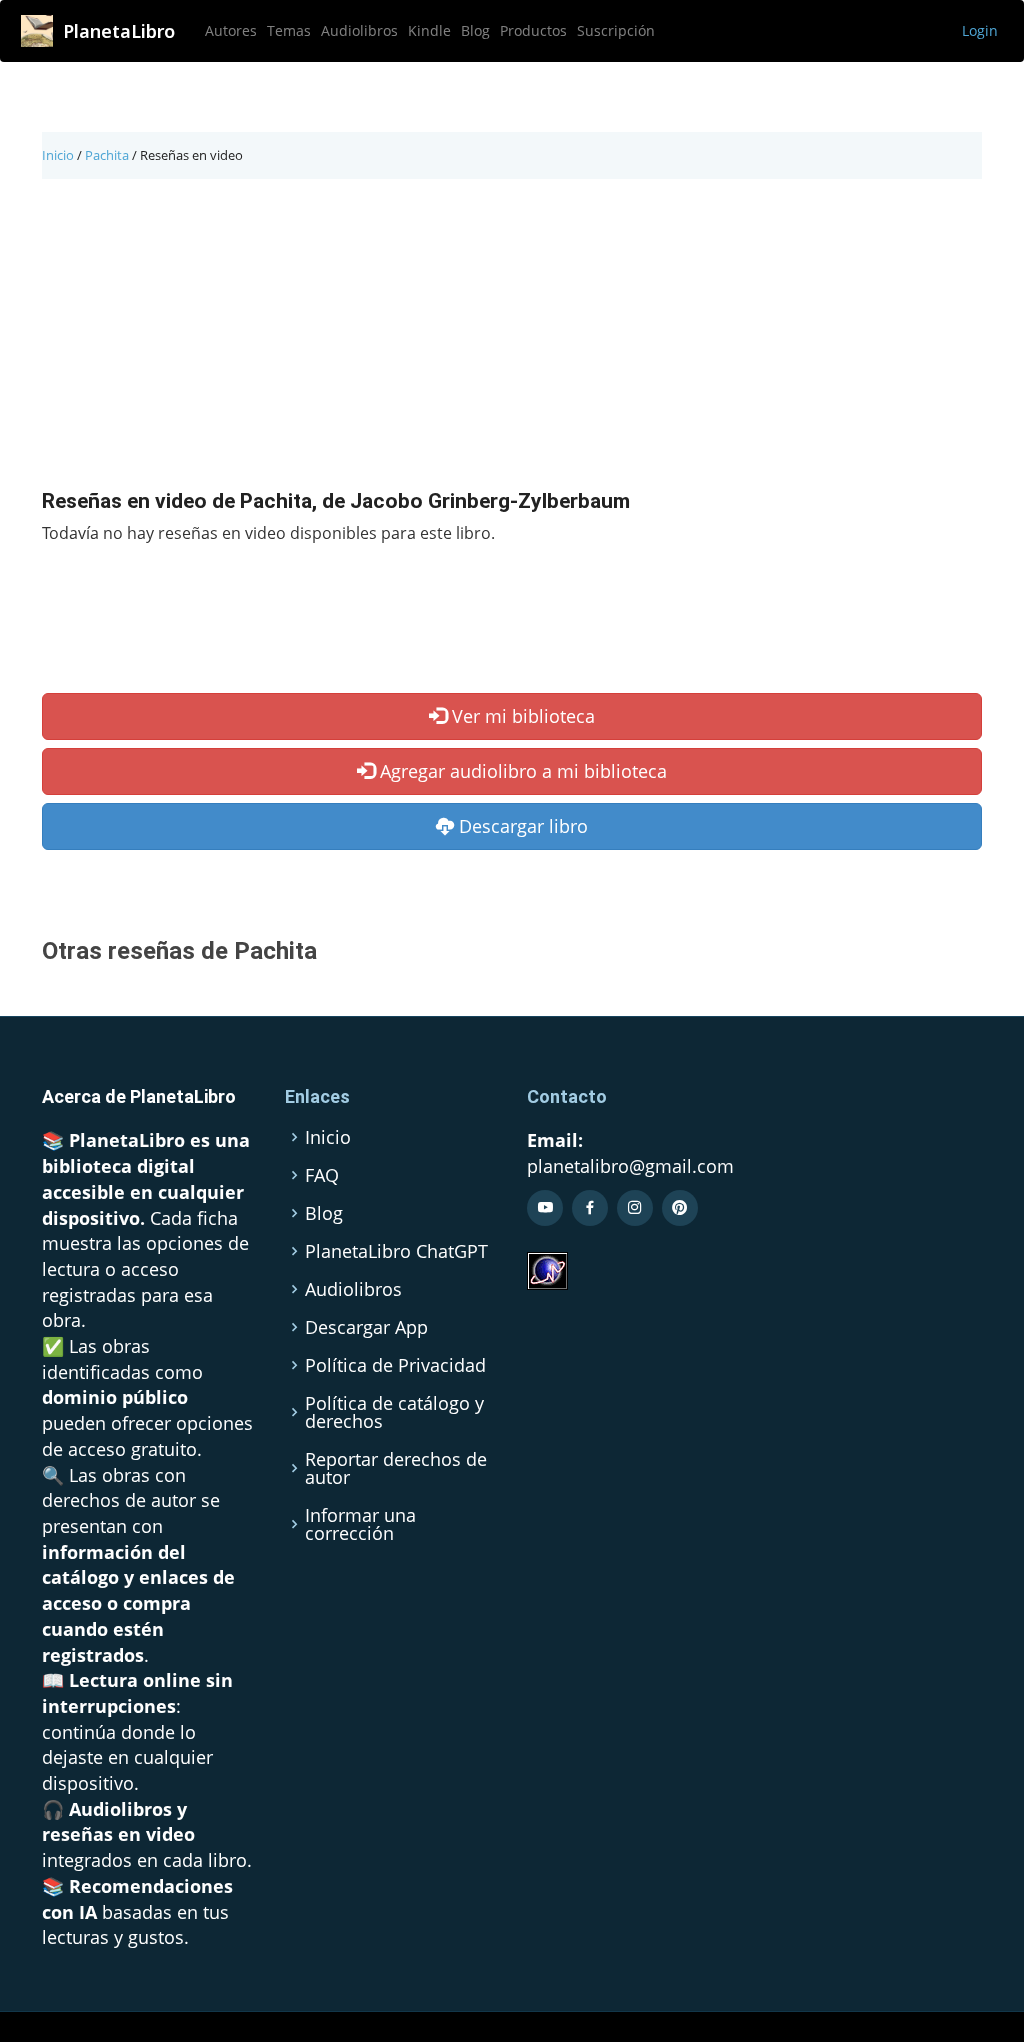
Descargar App (366, 1327)
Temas (289, 30)
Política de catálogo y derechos (394, 1412)
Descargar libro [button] (521, 826)
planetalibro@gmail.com (630, 1166)
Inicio (58, 155)
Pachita (107, 155)
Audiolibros (359, 30)
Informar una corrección (360, 1524)
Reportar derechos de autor (396, 1468)
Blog (475, 30)
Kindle (429, 30)
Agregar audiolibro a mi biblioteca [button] (521, 771)
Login (980, 30)
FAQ (322, 1175)
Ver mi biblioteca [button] (521, 716)
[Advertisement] (512, 339)
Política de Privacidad (395, 1365)
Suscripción (616, 30)
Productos (533, 30)
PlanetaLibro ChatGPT (396, 1251)
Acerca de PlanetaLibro (139, 1096)
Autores (231, 30)
